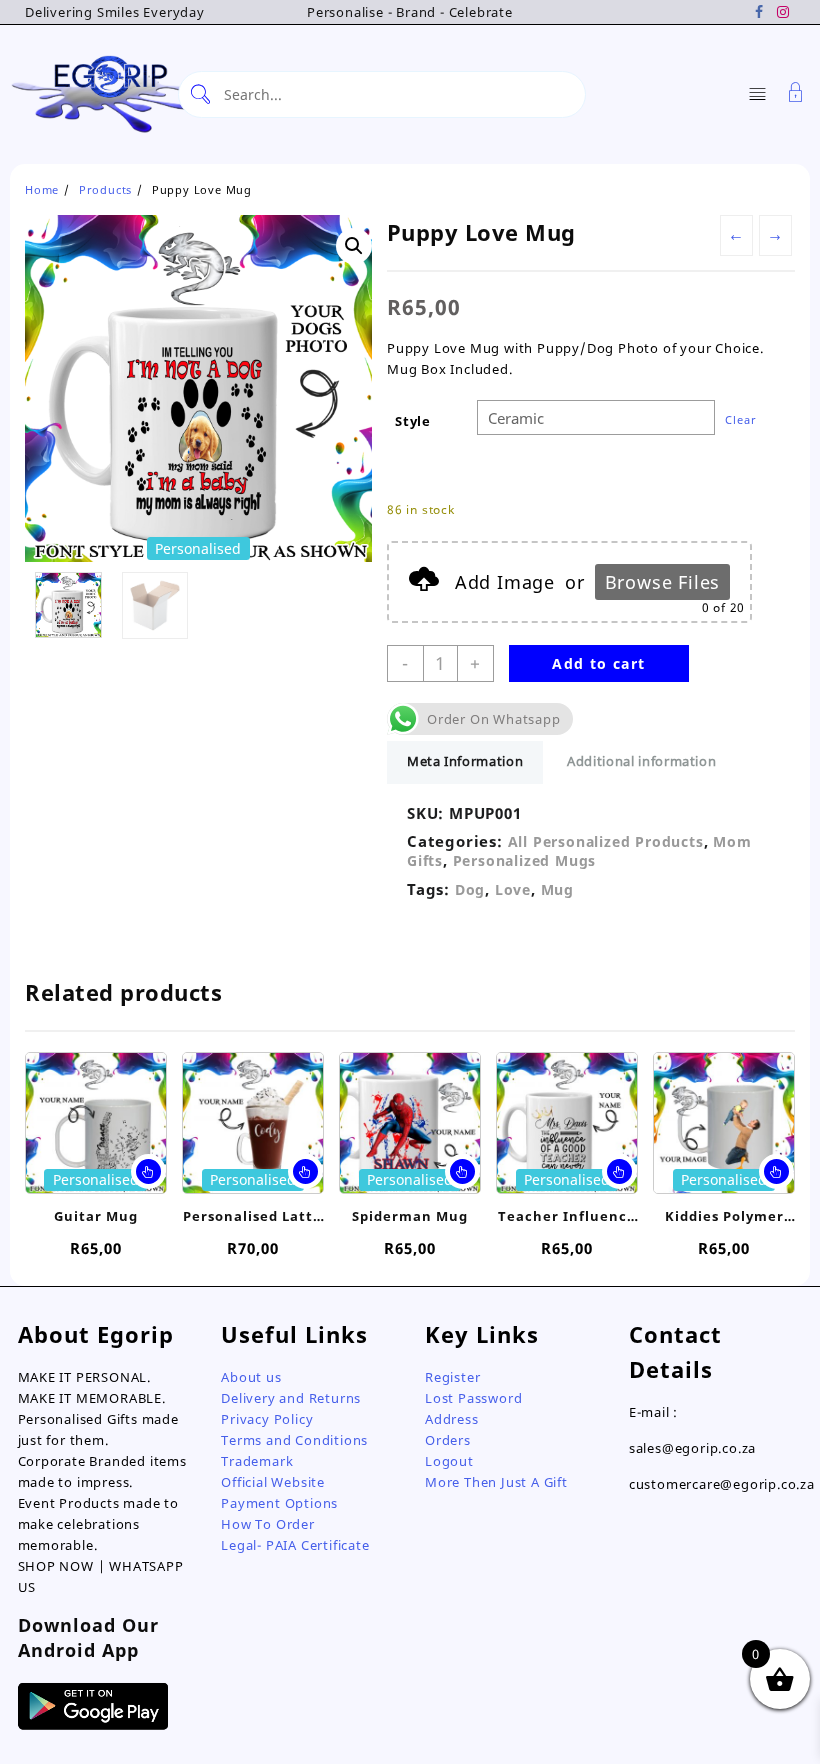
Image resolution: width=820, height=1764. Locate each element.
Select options (148, 1171)
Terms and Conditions (294, 1440)
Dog (470, 889)
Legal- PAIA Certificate (295, 1545)
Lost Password (473, 1398)
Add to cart (598, 663)
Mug (557, 889)
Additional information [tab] (641, 761)
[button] (354, 246)
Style (413, 421)
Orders (448, 1440)
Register (452, 1377)
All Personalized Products (606, 841)
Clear (740, 419)
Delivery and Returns (291, 1398)
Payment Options (279, 1503)
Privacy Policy (267, 1419)
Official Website (273, 1482)
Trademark (257, 1461)
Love (513, 889)
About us (251, 1377)
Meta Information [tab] (465, 761)
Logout (449, 1461)
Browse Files (663, 582)
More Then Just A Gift (496, 1482)
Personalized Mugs (525, 860)
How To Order (268, 1524)
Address (452, 1419)
